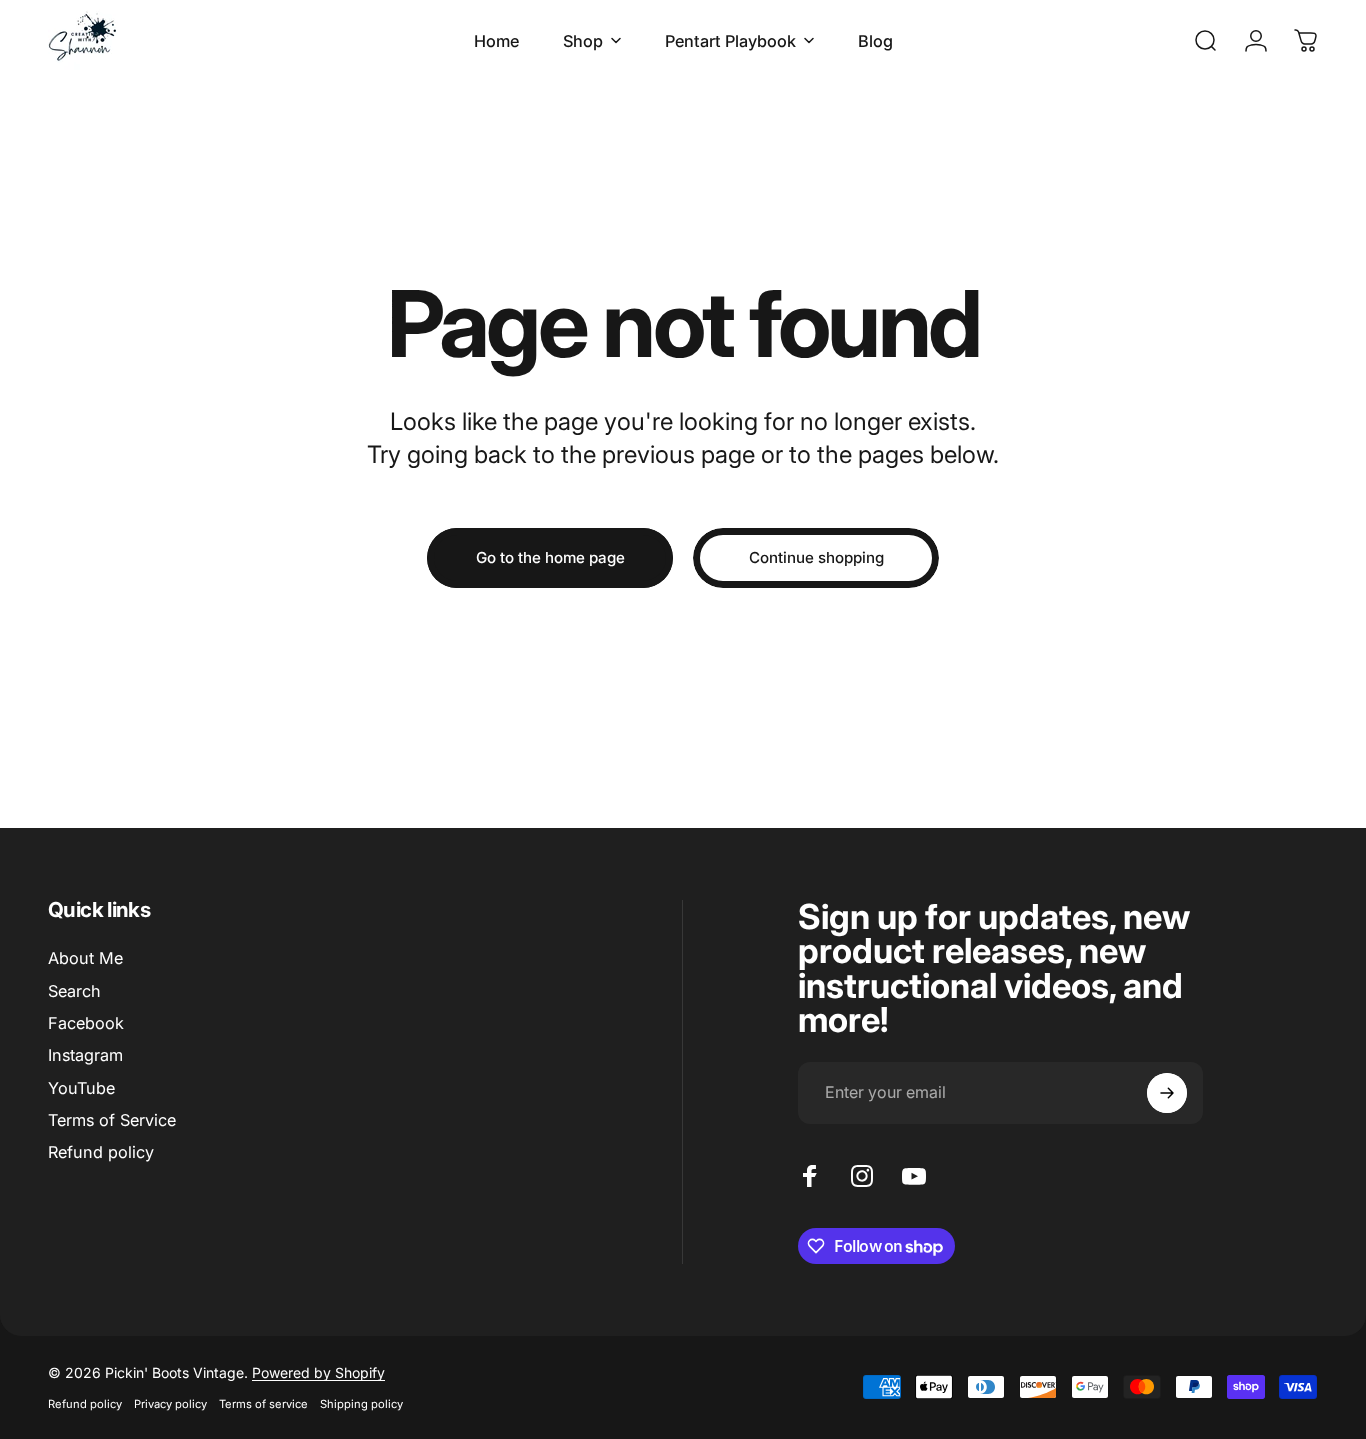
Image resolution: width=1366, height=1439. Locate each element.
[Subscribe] (1167, 1093)
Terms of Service (112, 1120)
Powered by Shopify (318, 1372)
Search (74, 991)
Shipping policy (361, 1404)
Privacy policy (170, 1404)
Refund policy (101, 1152)
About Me (85, 958)
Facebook (86, 1023)
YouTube (81, 1088)
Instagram (85, 1055)
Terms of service (263, 1404)
